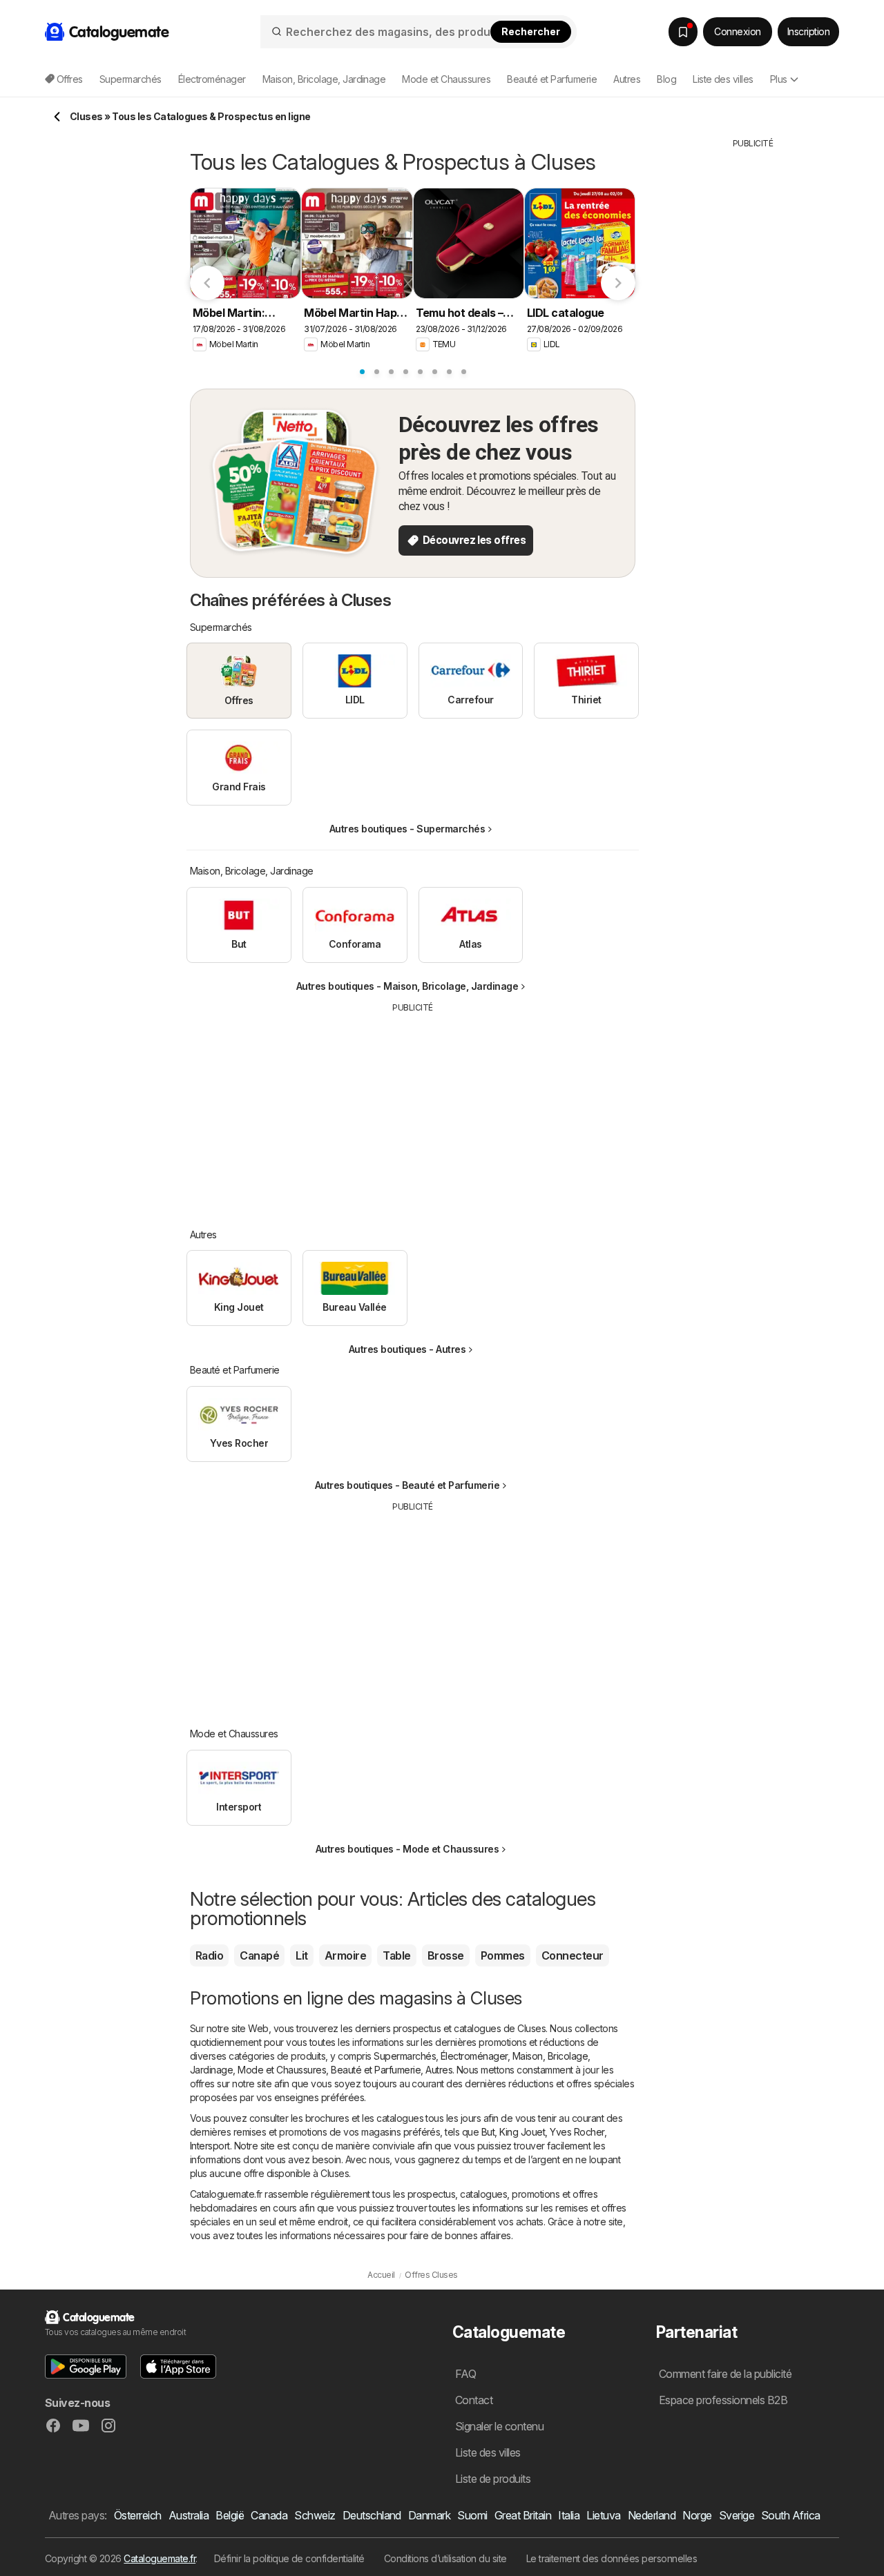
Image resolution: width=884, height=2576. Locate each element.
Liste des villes (723, 79)
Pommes (503, 1955)
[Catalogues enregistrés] (683, 32)
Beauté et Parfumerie (376, 2070)
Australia (189, 2515)
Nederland (652, 2515)
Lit (301, 1955)
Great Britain (523, 2515)
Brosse (446, 1955)
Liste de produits (493, 2479)
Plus (779, 79)
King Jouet (522, 2132)
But (488, 2132)
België (230, 2515)
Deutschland (372, 2515)
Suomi (472, 2515)
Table (396, 1955)
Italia (569, 2515)
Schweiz (315, 2515)
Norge (697, 2515)
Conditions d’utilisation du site (445, 2558)
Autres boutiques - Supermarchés (407, 829)
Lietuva (603, 2515)
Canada (269, 2515)
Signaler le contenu (499, 2426)
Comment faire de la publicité (725, 2374)
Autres (439, 2070)
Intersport (210, 2146)
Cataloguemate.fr (160, 2558)
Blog (666, 79)
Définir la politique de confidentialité (289, 2558)
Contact (474, 2400)
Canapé (259, 1955)
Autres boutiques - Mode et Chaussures (407, 1849)
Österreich (138, 2515)
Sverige (737, 2515)
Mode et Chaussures (282, 2070)
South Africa (791, 2515)
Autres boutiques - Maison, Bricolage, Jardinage (407, 986)
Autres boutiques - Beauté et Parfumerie (407, 1485)
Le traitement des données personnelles (612, 2558)
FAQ (465, 2374)
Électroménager (474, 2056)
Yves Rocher (577, 2132)
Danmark (429, 2515)
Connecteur (573, 1955)
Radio (209, 1955)
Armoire (345, 1955)
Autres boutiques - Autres (407, 1349)
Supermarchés (405, 2056)
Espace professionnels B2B (723, 2400)
